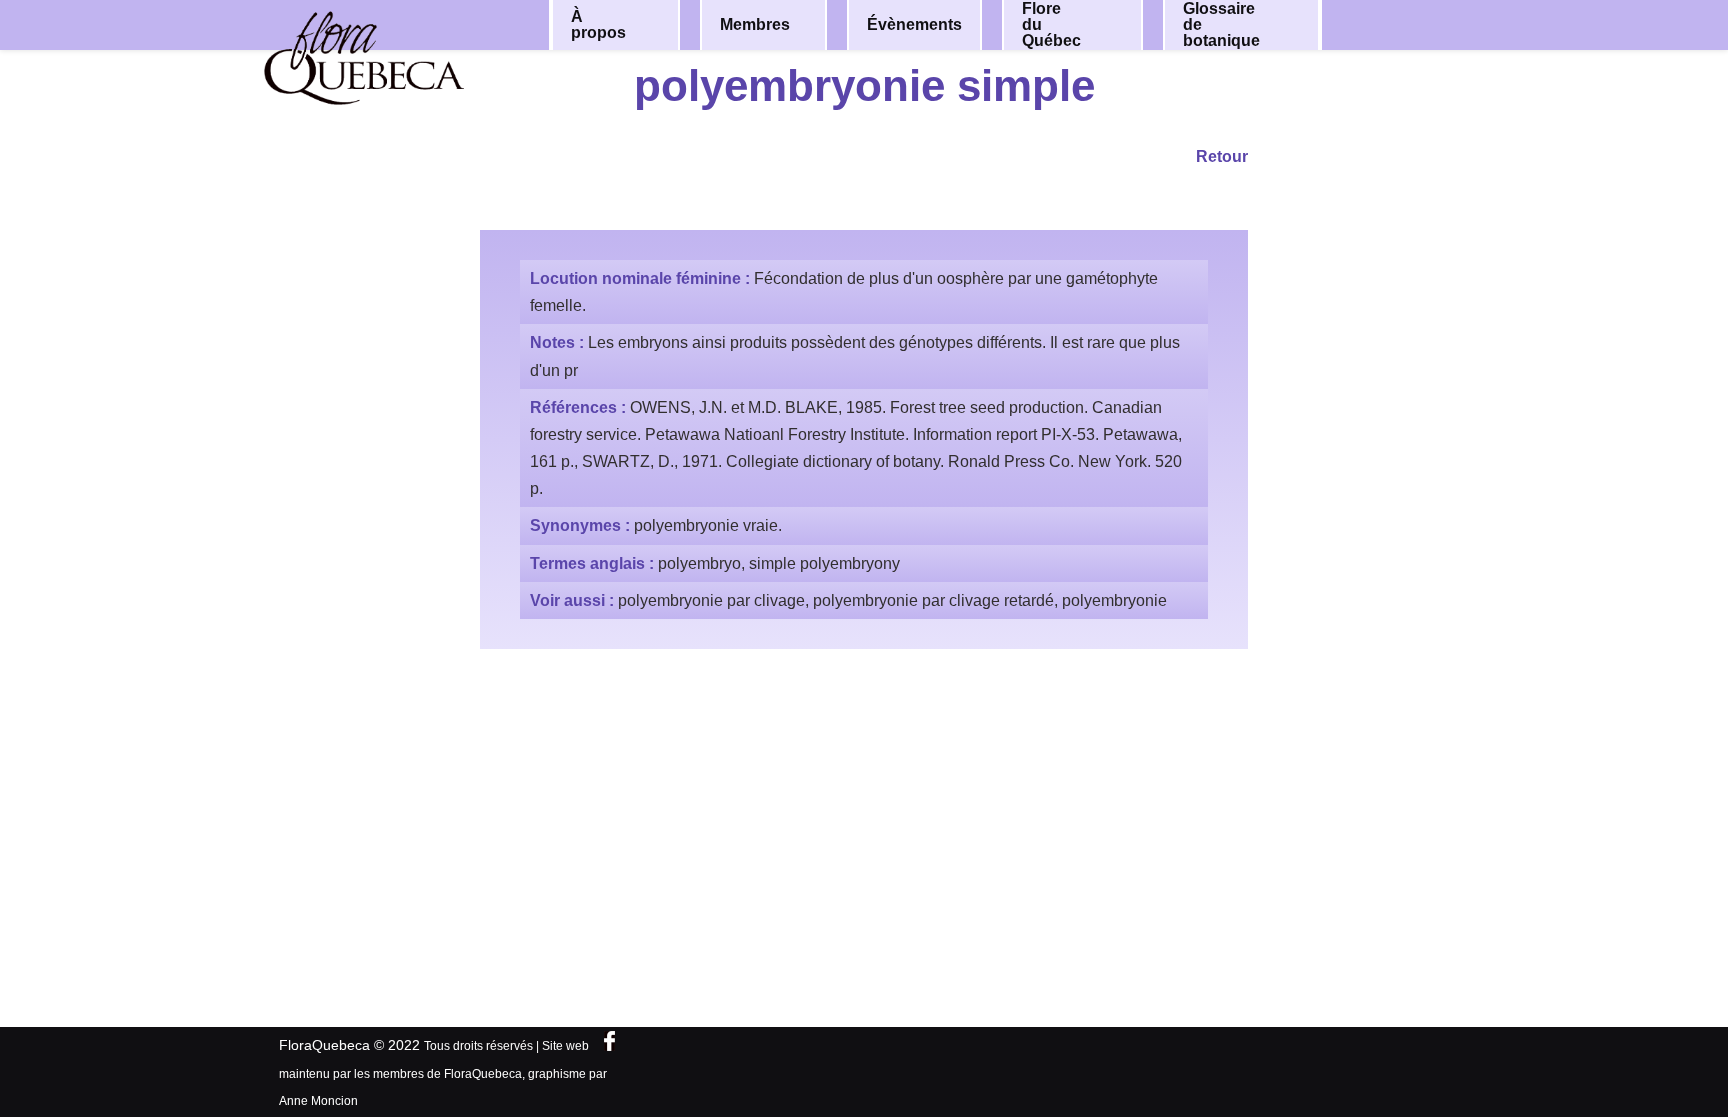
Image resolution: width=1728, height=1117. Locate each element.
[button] (651, 25)
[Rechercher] (1412, 23)
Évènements (914, 24)
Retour (1222, 156)
